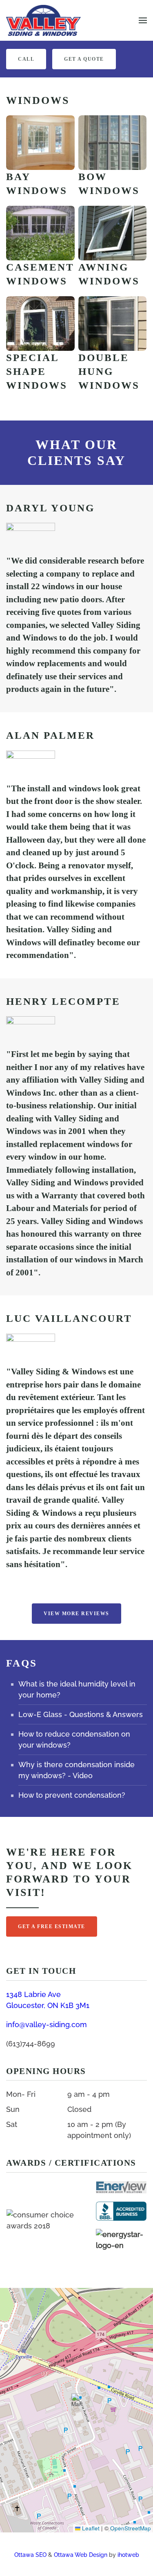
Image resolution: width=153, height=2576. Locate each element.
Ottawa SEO (30, 2555)
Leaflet (90, 2528)
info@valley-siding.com (47, 2024)
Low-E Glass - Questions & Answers (81, 1714)
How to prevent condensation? (72, 1795)
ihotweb (128, 2555)
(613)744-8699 (31, 2044)
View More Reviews (76, 1614)
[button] (143, 20)
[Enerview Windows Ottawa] (121, 2187)
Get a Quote (84, 59)
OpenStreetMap (131, 2528)
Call (26, 59)
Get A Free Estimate (52, 1926)
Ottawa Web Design (81, 2555)
